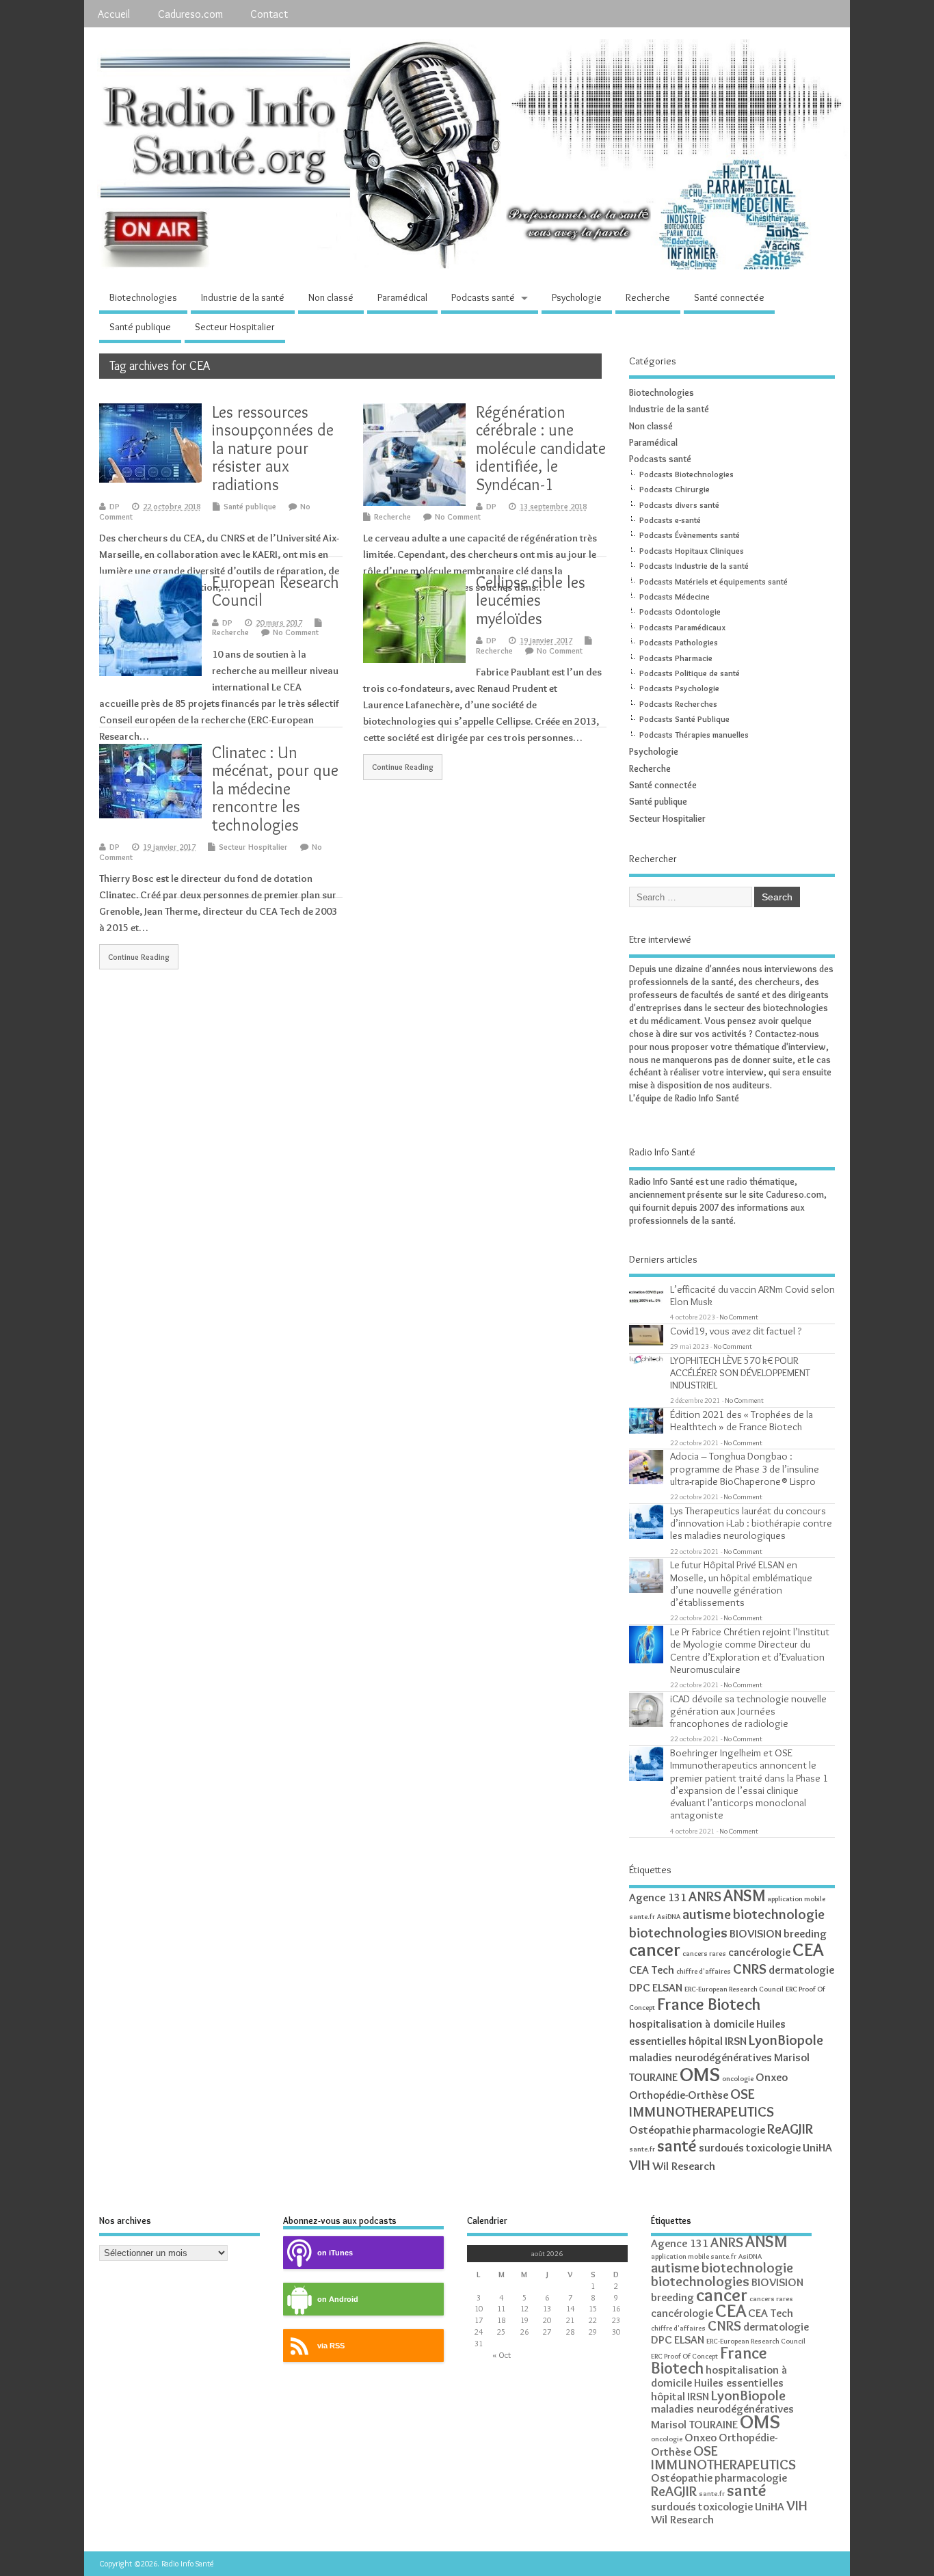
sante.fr (642, 2149)
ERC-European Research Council (734, 1989)
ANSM (744, 1895)
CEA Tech (652, 1970)
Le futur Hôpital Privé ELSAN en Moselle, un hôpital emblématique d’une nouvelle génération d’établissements (741, 1583)
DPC (640, 1987)
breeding (805, 1933)
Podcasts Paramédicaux (682, 627)
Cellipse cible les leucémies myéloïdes (531, 600)
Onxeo (772, 2077)
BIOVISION (756, 1933)
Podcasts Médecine (675, 596)
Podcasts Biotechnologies (686, 474)
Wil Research (684, 2166)
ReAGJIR (790, 2129)
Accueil (114, 14)
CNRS (750, 1969)
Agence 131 (658, 1897)
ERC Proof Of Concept (684, 2356)
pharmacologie (729, 2130)
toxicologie (773, 2147)
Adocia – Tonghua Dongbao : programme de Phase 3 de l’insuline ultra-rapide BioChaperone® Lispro (745, 1468)
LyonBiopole (786, 2040)
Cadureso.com (190, 14)
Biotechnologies (143, 297)
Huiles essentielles (739, 2383)
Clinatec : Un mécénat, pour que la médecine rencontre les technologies (275, 789)
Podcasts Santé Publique (684, 719)
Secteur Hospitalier (235, 327)
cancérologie (759, 1952)
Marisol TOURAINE (694, 2424)
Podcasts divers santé (679, 505)
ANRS (705, 1896)
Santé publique (140, 327)
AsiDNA (669, 1917)
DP (115, 506)
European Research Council (276, 591)
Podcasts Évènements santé (690, 535)
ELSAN (667, 1987)
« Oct (502, 2355)
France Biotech (709, 2004)
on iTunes (335, 2253)
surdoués (721, 2147)
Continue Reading (403, 767)
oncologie (738, 2079)
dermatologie (801, 1970)
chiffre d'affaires (704, 1971)
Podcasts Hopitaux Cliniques (692, 551)
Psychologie (577, 297)
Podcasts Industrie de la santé (694, 566)
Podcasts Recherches (678, 704)
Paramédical (402, 297)
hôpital (706, 2041)
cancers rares (704, 1954)
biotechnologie (779, 1914)
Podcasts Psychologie (679, 688)
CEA (808, 1949)
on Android (338, 2299)
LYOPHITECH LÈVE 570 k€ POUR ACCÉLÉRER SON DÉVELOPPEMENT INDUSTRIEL (740, 1372)
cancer (655, 1949)
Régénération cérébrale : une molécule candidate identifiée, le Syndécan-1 (541, 448)
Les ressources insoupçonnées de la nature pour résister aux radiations (273, 448)
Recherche (648, 297)
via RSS (331, 2346)
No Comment (458, 516)
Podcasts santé (483, 297)
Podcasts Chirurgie (675, 489)
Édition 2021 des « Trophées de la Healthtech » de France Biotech (742, 1420)
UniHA (817, 2147)
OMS (700, 2074)
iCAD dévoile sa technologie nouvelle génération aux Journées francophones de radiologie (748, 1711)
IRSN (736, 2041)
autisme (707, 1914)
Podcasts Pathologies (679, 642)
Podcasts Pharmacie (676, 658)
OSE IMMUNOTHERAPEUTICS (702, 2102)
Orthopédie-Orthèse (679, 2095)
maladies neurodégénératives (700, 2057)
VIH (640, 2165)
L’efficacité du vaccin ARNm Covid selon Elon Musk (752, 1295)
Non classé (331, 297)
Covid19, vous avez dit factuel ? (736, 1331)
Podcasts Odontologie (680, 612)
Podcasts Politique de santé (690, 673)
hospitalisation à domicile (692, 2024)
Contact (269, 14)
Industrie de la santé (243, 297)
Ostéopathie (660, 2130)
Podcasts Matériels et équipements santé (713, 581)
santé (677, 2146)
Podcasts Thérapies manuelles (694, 735)
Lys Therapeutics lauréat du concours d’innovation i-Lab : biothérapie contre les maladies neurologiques (751, 1523)
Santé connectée (729, 297)
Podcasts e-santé (670, 520)
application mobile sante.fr (694, 2256)
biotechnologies (678, 1932)
